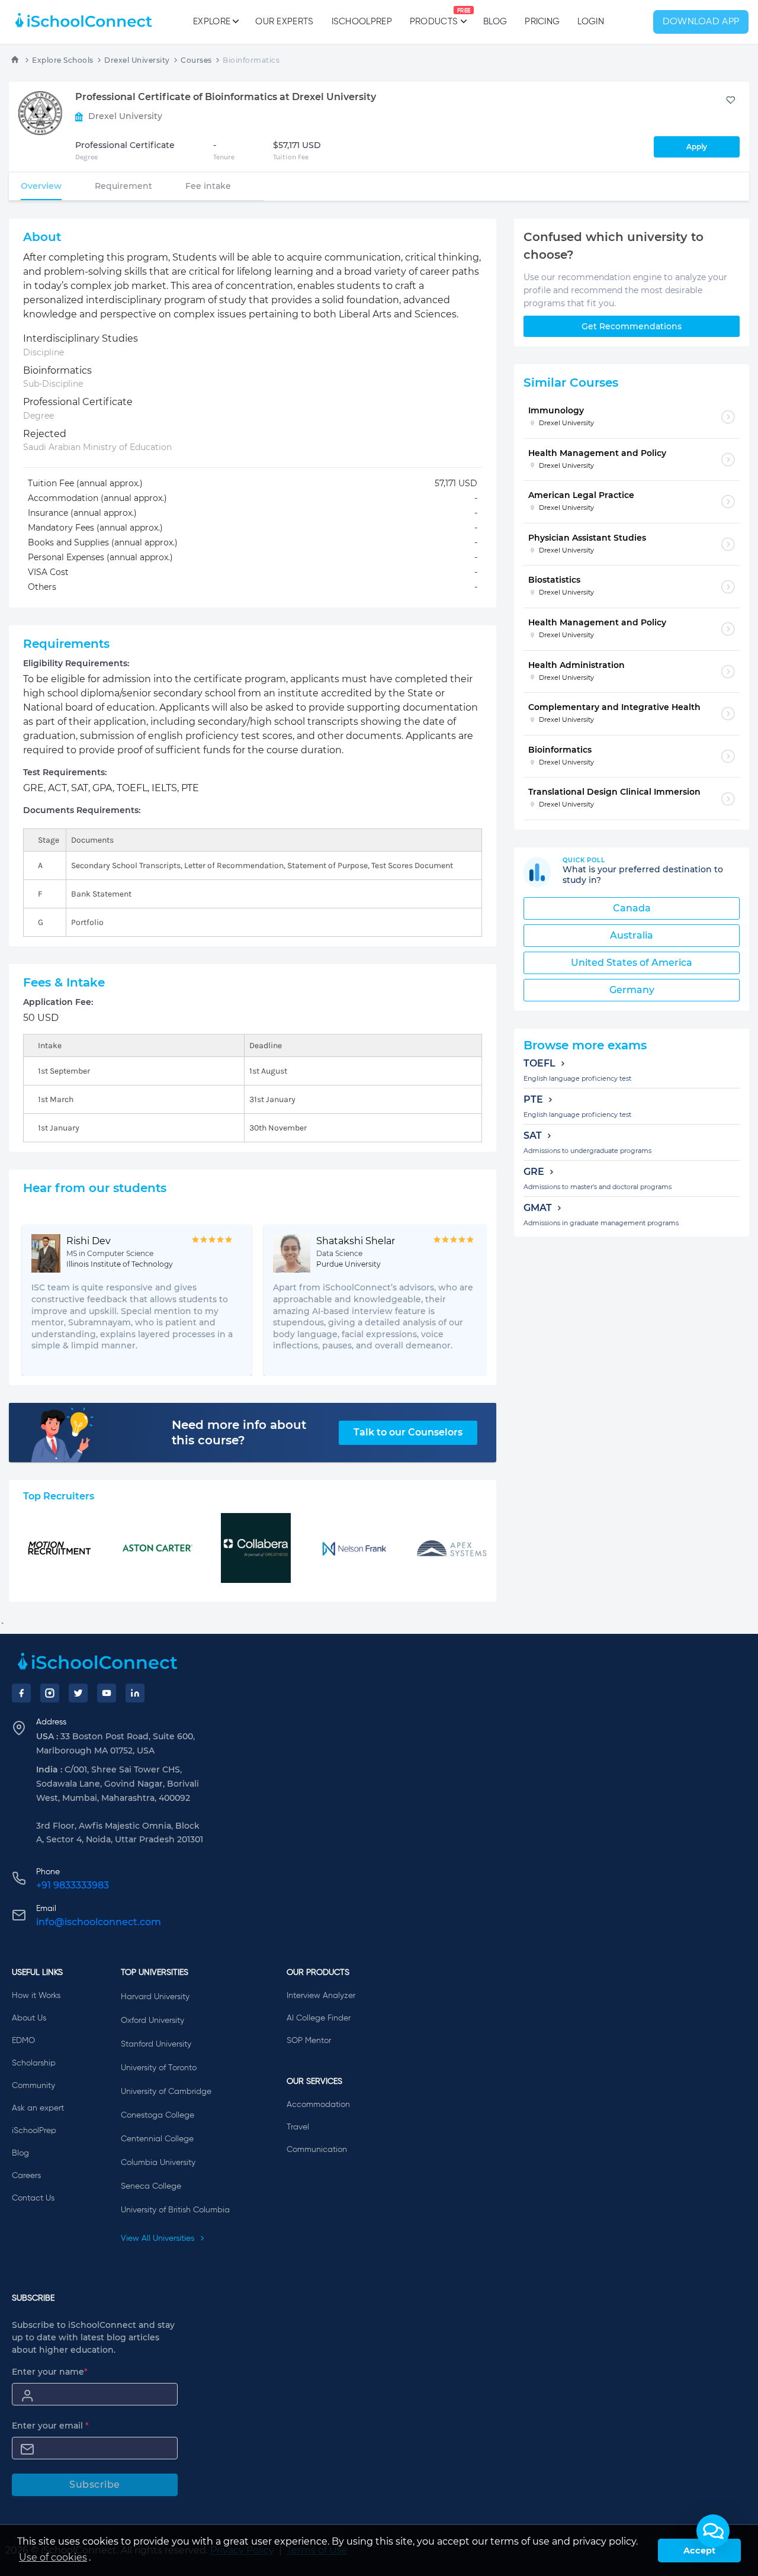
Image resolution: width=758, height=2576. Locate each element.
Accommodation (318, 2105)
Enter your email (50, 2426)
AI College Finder (319, 2018)
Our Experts (284, 22)
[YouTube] (107, 1693)
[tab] (41, 186)
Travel (298, 2127)
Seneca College (151, 2186)
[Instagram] (50, 1693)
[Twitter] (78, 1693)
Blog (495, 22)
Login (591, 22)
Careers (26, 2176)
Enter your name (50, 2372)
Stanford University (156, 2044)
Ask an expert (38, 2108)
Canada (632, 908)
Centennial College (157, 2139)
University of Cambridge (166, 2092)
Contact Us (33, 2198)
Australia (632, 935)
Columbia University (158, 2163)
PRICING (542, 22)
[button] (713, 2531)
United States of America (632, 963)
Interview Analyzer (321, 1996)
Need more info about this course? (239, 1432)
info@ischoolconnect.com (99, 1922)
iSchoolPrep (362, 22)
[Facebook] (21, 1693)
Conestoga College (158, 2115)
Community (33, 2086)
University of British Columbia (175, 2210)
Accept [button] (699, 2551)
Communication (317, 2150)
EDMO (23, 2041)
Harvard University (155, 1997)
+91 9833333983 (73, 1885)
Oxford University (152, 2021)
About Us (29, 2018)
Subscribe (95, 2485)
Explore (212, 22)
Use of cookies (53, 2557)
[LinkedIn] (135, 1693)
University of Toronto (159, 2068)
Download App (701, 22)
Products (434, 17)
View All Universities (159, 2238)
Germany (632, 990)
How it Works (36, 1996)
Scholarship (34, 2063)
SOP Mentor (309, 2041)
